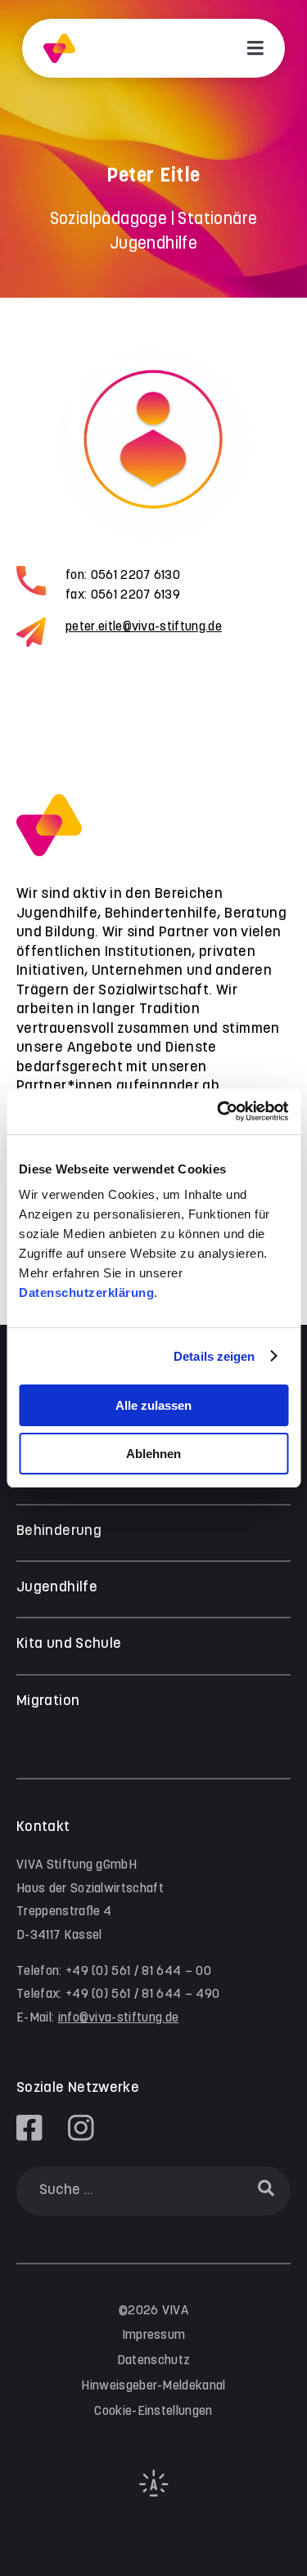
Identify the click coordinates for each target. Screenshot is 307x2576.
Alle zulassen (153, 1405)
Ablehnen (153, 1454)
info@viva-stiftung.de (119, 2018)
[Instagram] (81, 2128)
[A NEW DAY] (154, 2493)
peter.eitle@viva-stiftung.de (144, 627)
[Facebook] (29, 2128)
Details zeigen (214, 1356)
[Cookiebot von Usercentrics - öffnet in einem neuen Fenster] (219, 1111)
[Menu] (255, 48)
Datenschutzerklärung (86, 1292)
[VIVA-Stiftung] (59, 49)
